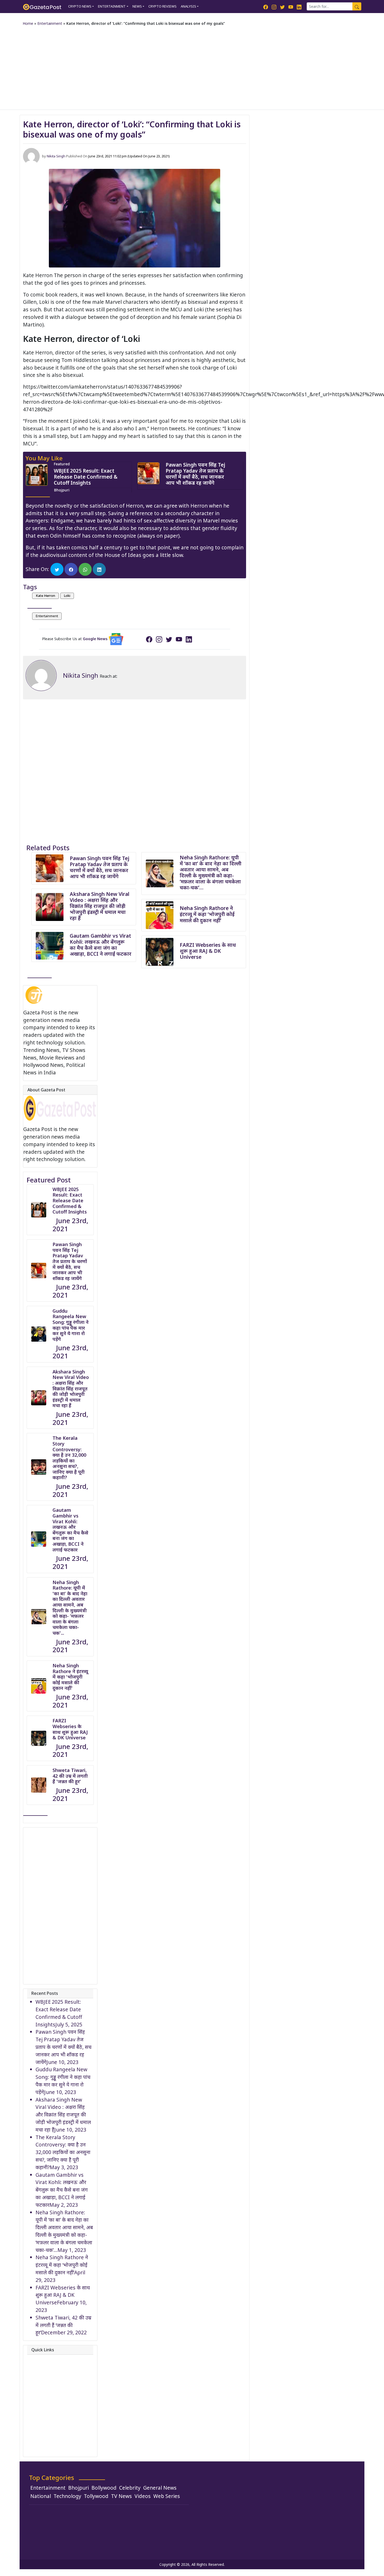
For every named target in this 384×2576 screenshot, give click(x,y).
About (43, 2358)
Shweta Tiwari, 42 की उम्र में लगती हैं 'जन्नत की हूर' (70, 1776)
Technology (67, 2496)
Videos (143, 2496)
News (137, 6)
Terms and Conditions (62, 2441)
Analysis (188, 6)
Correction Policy (56, 2388)
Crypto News (80, 6)
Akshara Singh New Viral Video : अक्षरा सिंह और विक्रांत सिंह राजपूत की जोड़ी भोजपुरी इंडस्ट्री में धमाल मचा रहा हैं (100, 906)
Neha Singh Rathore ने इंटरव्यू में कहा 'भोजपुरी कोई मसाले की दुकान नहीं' (70, 1677)
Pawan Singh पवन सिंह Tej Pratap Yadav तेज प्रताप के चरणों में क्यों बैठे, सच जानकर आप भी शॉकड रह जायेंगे (195, 474)
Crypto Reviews (162, 6)
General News (160, 2488)
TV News (121, 2496)
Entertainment (112, 6)
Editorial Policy (53, 2403)
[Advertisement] (192, 67)
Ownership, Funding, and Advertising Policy (62, 2430)
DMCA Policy (50, 2396)
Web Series (167, 2496)
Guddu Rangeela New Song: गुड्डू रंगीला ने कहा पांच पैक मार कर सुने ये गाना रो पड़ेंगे (71, 1325)
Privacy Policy (52, 2381)
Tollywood (96, 2496)
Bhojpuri (62, 490)
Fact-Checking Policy (60, 2419)
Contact (45, 2366)
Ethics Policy (50, 2411)
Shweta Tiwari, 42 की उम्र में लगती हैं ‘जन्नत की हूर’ (63, 2325)
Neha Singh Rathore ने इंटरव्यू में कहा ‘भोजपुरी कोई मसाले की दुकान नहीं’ (207, 914)
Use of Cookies (54, 2449)
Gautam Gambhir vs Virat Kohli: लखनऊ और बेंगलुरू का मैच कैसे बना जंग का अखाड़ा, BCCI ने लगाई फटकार (101, 945)
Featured (62, 464)
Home (28, 23)
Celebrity (130, 2488)
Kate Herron (45, 596)
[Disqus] (135, 765)
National (41, 2496)
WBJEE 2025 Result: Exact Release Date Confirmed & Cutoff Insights (86, 477)
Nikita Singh (56, 156)
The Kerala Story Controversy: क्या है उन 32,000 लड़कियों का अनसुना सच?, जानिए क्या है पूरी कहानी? (69, 1458)
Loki (67, 596)
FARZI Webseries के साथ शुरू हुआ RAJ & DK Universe (208, 951)
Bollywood (104, 2488)
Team (42, 2373)
